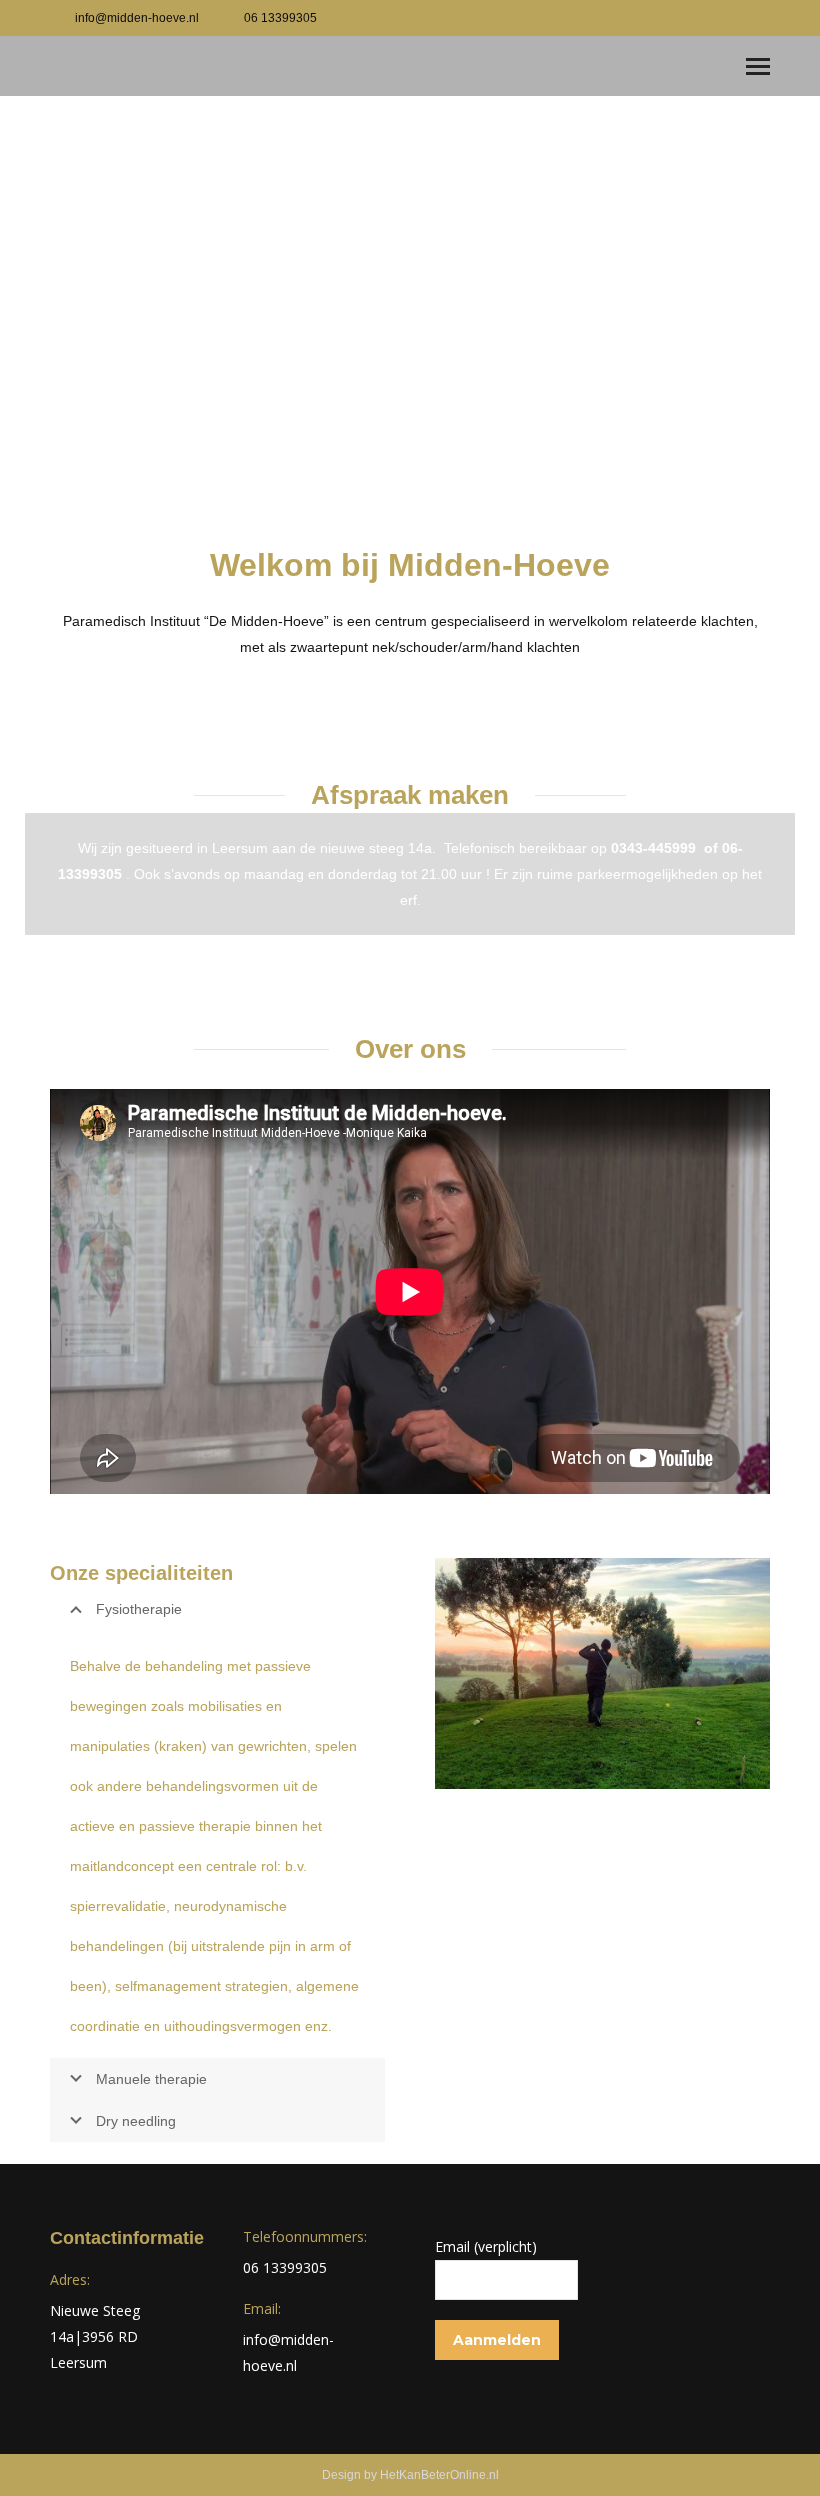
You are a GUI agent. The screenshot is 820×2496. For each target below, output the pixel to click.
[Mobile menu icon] (758, 66)
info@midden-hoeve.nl (137, 18)
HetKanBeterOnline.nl (439, 2475)
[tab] (217, 1844)
